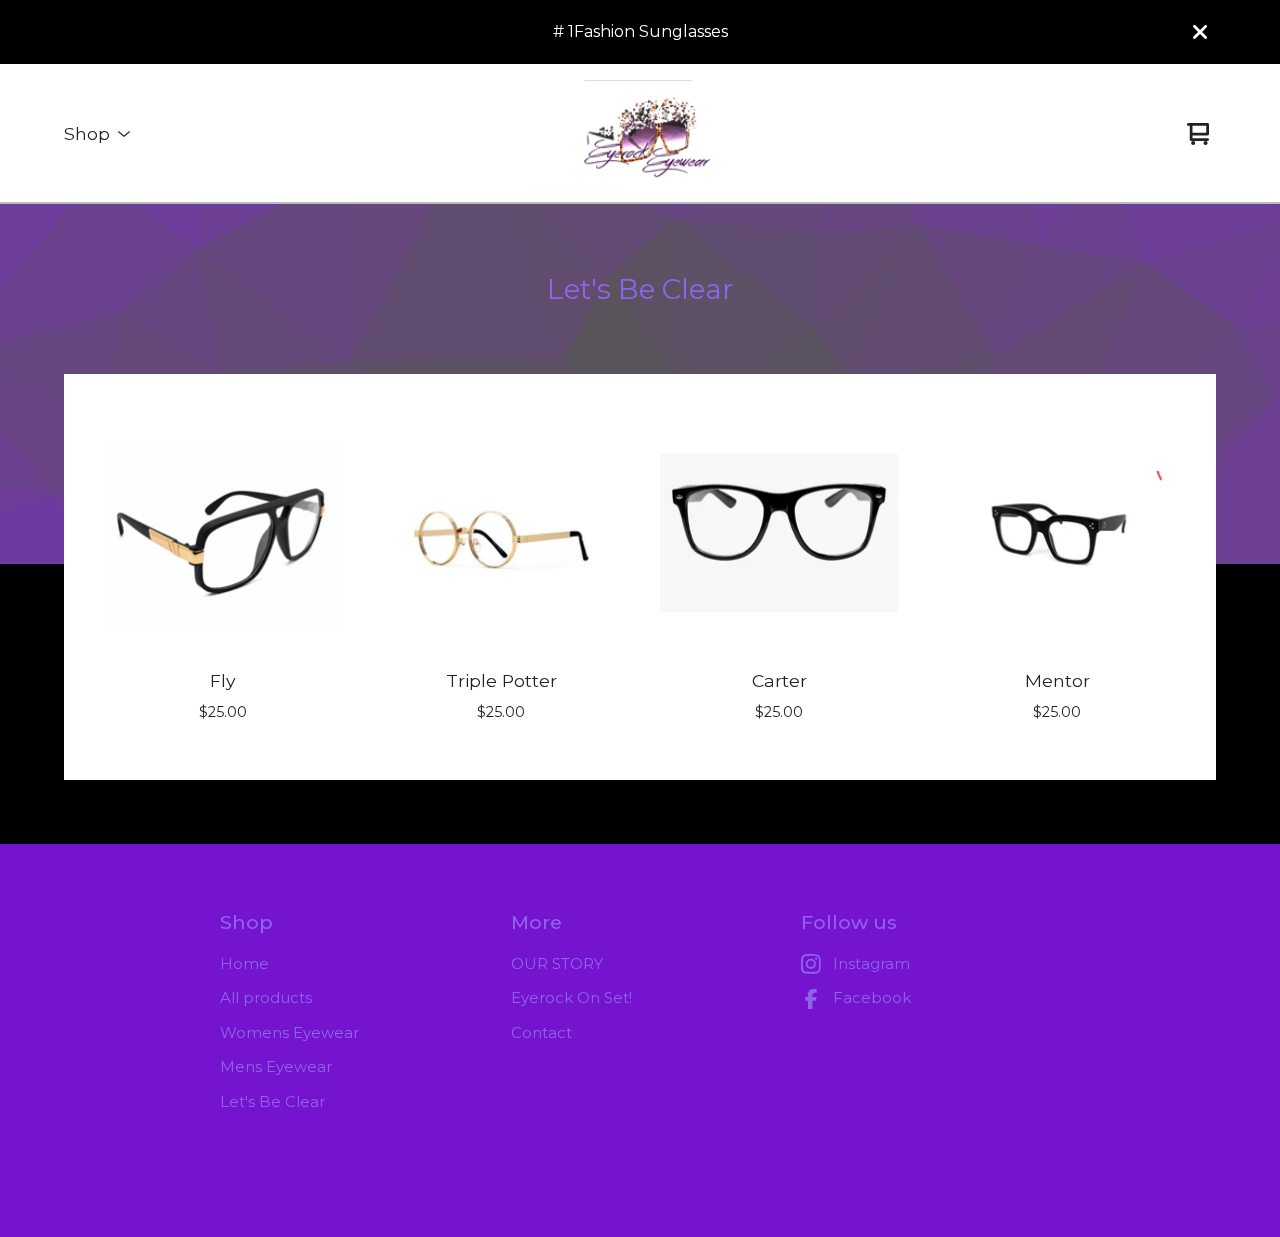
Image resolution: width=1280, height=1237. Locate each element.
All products (266, 997)
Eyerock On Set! (571, 997)
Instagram (871, 963)
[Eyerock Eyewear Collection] (639, 134)
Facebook (872, 997)
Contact (541, 1032)
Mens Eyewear (276, 1066)
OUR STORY (557, 963)
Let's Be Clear (272, 1101)
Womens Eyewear (289, 1032)
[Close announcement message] (1200, 32)
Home (244, 963)
